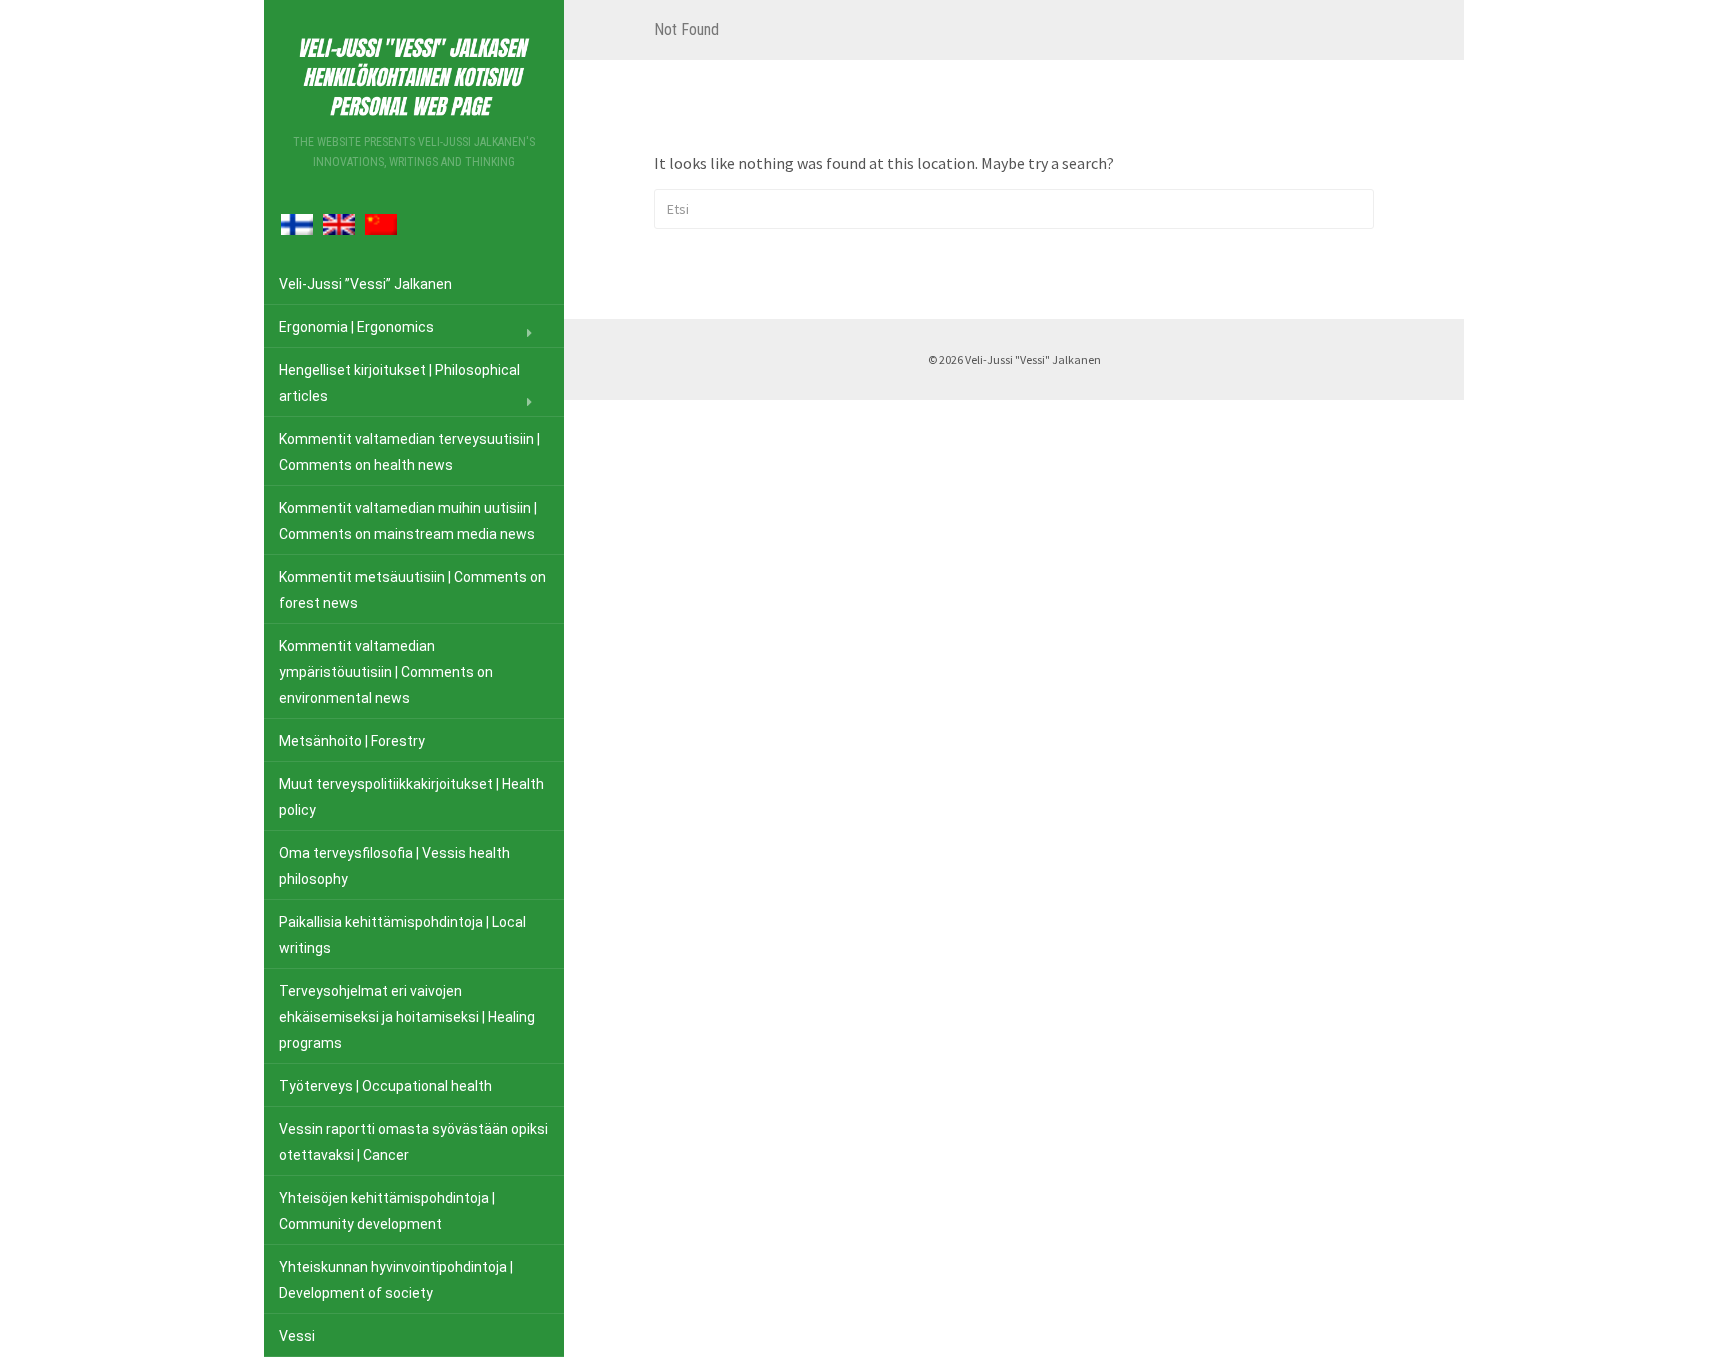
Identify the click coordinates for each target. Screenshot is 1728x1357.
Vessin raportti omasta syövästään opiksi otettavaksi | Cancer (413, 1142)
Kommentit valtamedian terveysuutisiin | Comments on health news (409, 452)
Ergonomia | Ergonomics (356, 327)
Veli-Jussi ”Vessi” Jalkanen (365, 284)
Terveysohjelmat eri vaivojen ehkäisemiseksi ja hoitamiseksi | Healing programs (407, 1017)
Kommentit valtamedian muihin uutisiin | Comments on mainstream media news (408, 521)
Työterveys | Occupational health (385, 1086)
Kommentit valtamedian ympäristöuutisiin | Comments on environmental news (386, 672)
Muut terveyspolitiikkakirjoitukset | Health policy (411, 797)
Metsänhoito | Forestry (352, 741)
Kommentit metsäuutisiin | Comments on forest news (412, 590)
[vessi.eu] (414, 73)
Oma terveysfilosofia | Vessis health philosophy (394, 866)
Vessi (297, 1336)
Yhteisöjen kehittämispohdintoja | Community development (387, 1211)
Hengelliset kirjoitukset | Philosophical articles (399, 383)
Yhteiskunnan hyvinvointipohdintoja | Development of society (396, 1280)
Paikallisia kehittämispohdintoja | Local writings (402, 935)
